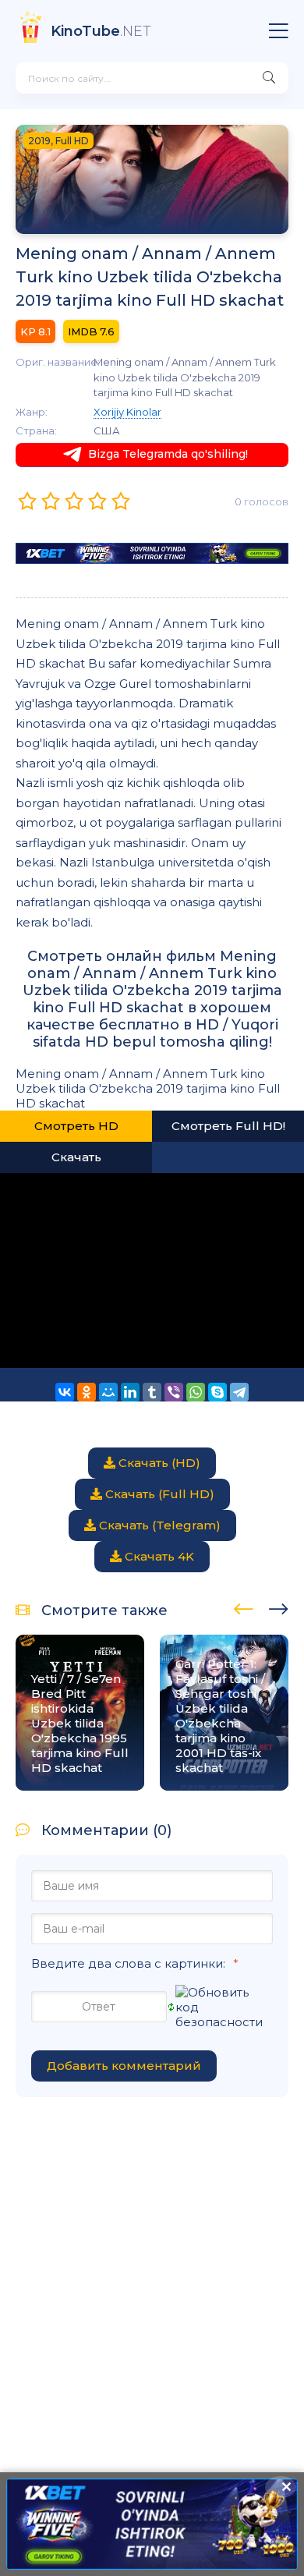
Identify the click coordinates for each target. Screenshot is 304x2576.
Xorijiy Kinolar (127, 412)
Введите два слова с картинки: (128, 1963)
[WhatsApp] (196, 1392)
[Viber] (174, 1392)
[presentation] (244, 1607)
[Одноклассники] (87, 1392)
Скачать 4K (158, 1556)
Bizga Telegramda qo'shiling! (168, 454)
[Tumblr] (152, 1392)
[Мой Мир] (108, 1392)
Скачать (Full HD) (158, 1494)
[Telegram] (239, 1392)
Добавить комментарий (124, 2066)
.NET (101, 31)
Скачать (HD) (158, 1463)
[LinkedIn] (130, 1392)
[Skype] (217, 1392)
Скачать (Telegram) (158, 1525)
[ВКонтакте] (65, 1392)
